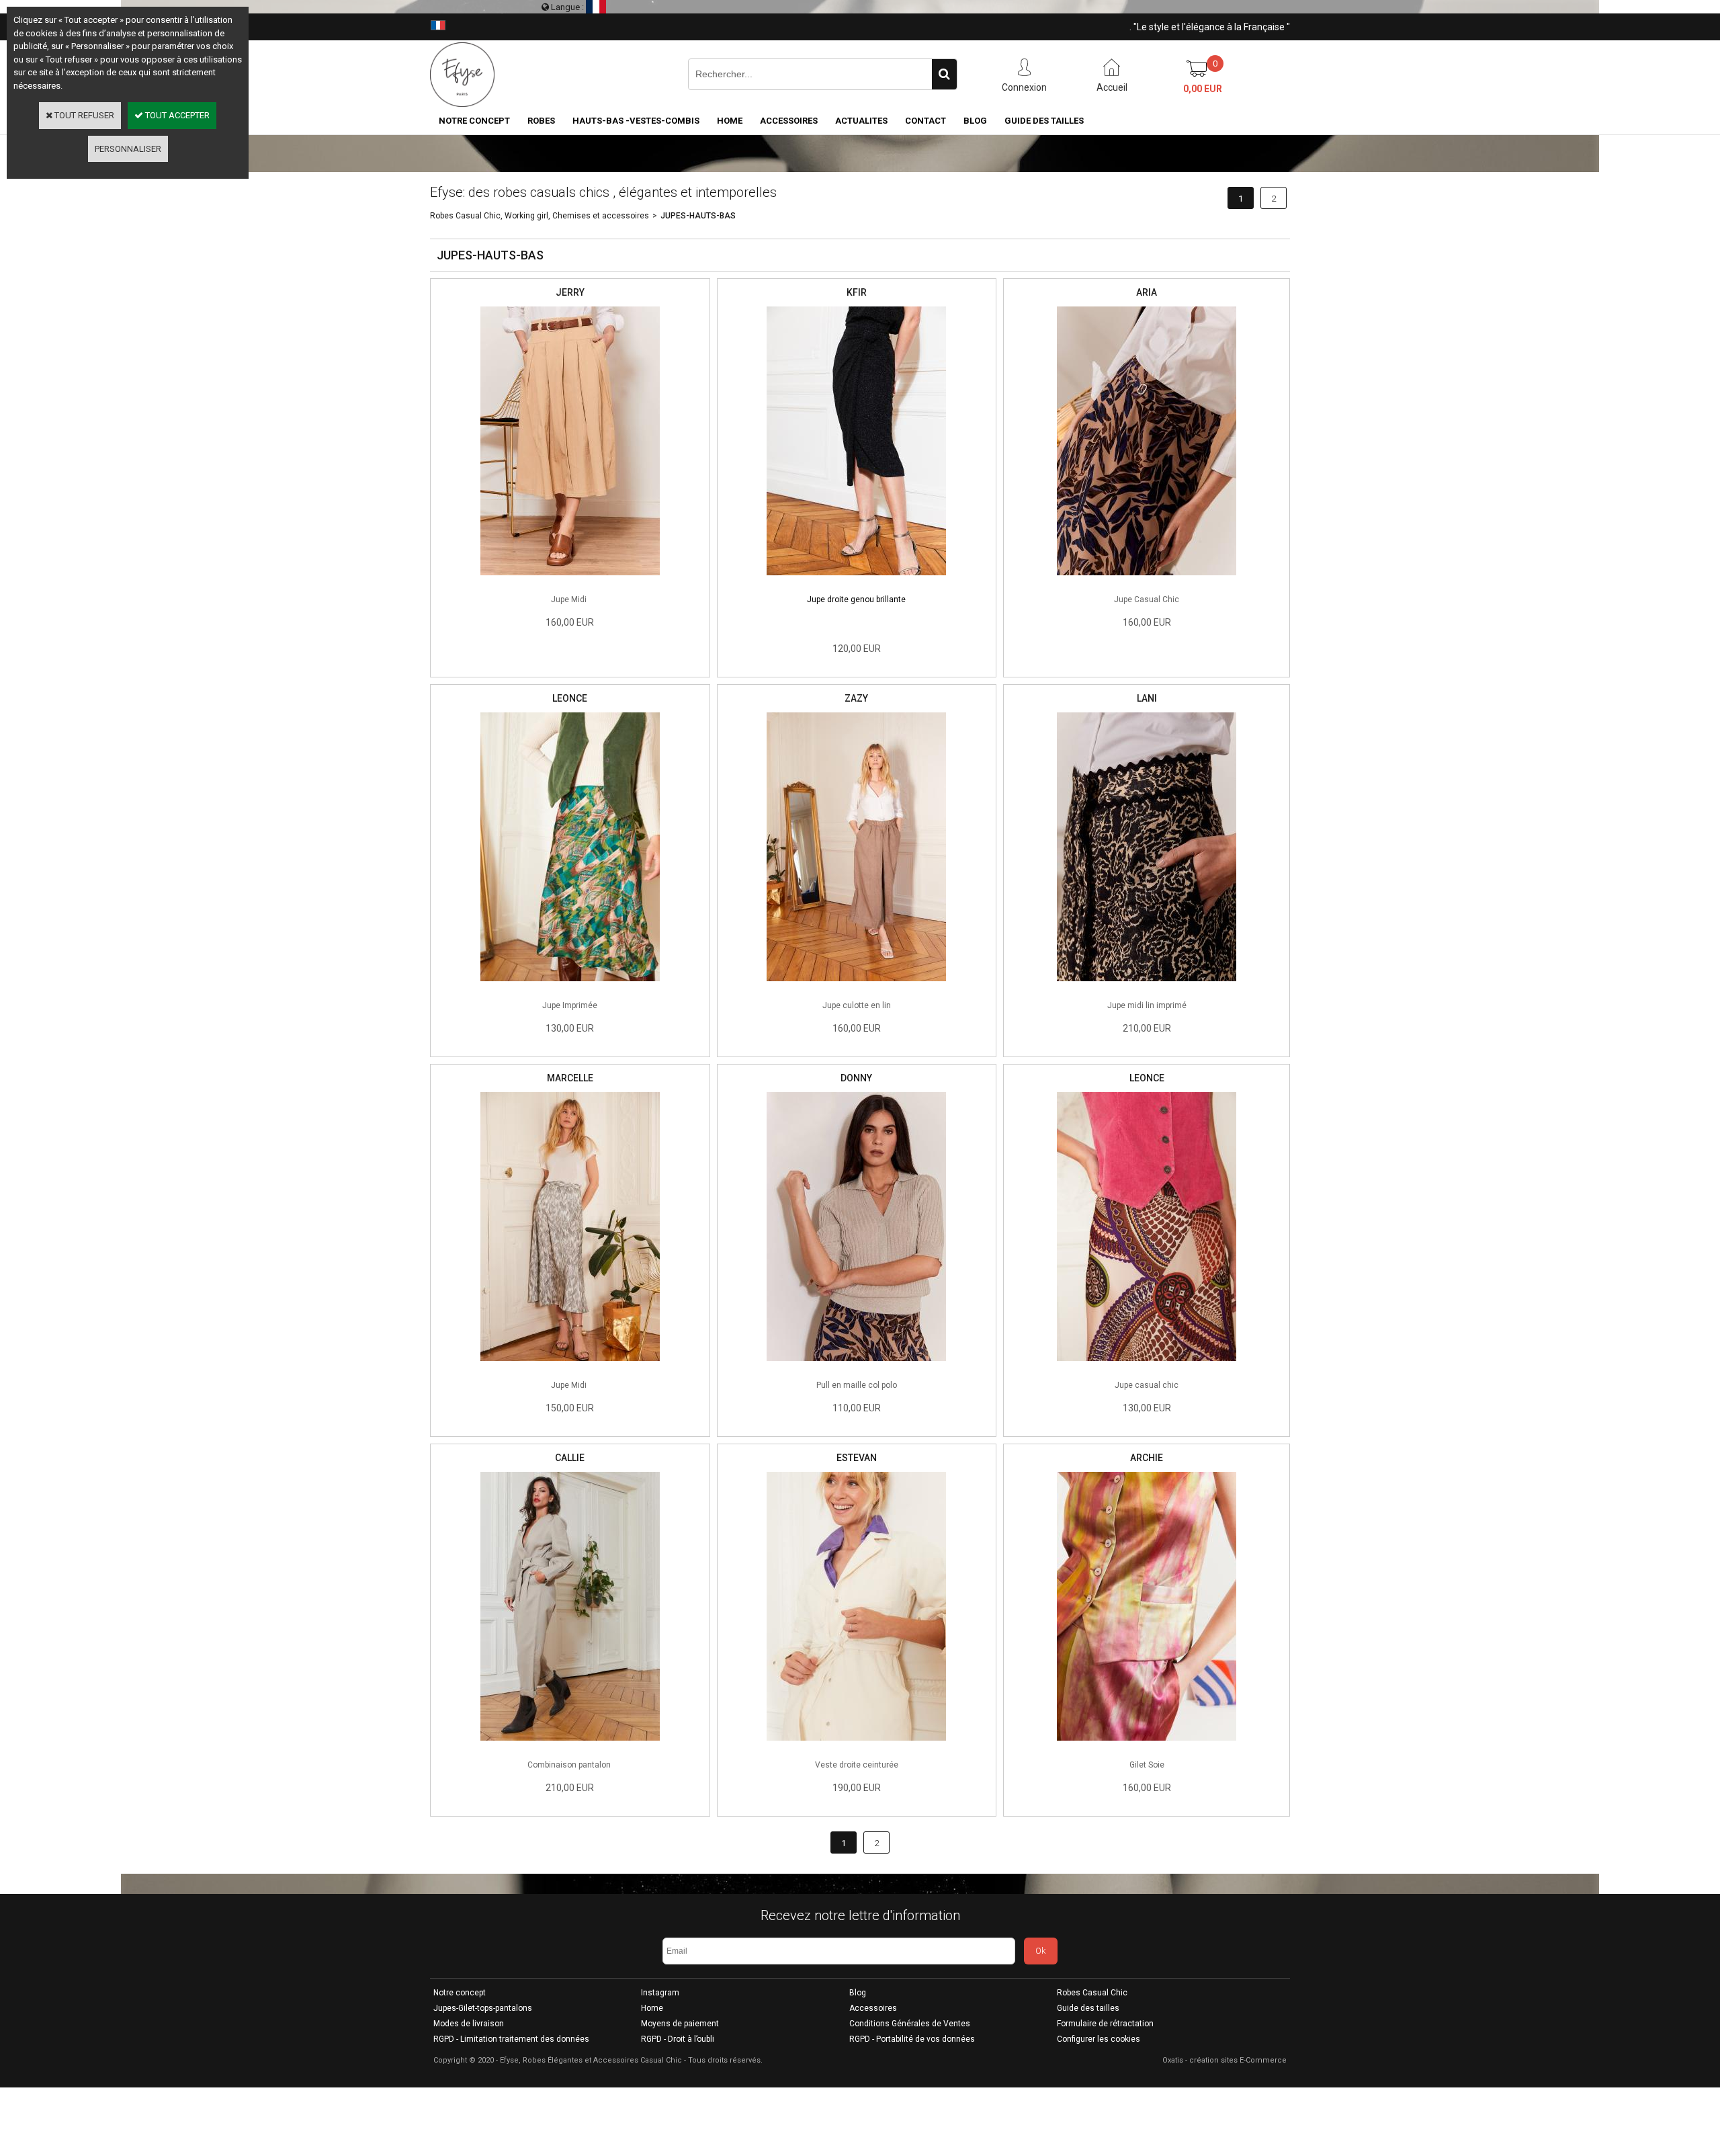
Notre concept (460, 1993)
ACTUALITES (861, 121)
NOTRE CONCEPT (474, 121)
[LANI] (1147, 985)
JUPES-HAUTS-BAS (698, 216)
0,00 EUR (1203, 89)
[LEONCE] (570, 985)
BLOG (975, 121)
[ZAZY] (856, 985)
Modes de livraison (469, 2024)
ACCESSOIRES (789, 121)
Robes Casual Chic (1092, 1993)
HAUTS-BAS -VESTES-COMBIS (636, 121)
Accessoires (873, 2008)
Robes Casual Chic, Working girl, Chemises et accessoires (540, 216)
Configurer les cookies (1099, 2039)
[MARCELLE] (570, 1365)
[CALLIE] (570, 1744)
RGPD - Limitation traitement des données (511, 2039)
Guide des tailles (1088, 2008)
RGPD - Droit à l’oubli (678, 2039)
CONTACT (926, 121)
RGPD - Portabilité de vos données (912, 2039)
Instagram (660, 1993)
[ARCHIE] (1147, 1744)
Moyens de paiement (680, 2024)
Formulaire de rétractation (1105, 2024)
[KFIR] (856, 579)
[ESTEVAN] (856, 1744)
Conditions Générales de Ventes (910, 2024)
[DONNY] (856, 1365)
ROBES (541, 121)
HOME (730, 121)
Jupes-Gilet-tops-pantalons (483, 2008)
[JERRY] (570, 579)
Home (652, 2008)
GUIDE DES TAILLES (1044, 121)
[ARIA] (1147, 579)
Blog (858, 1993)
